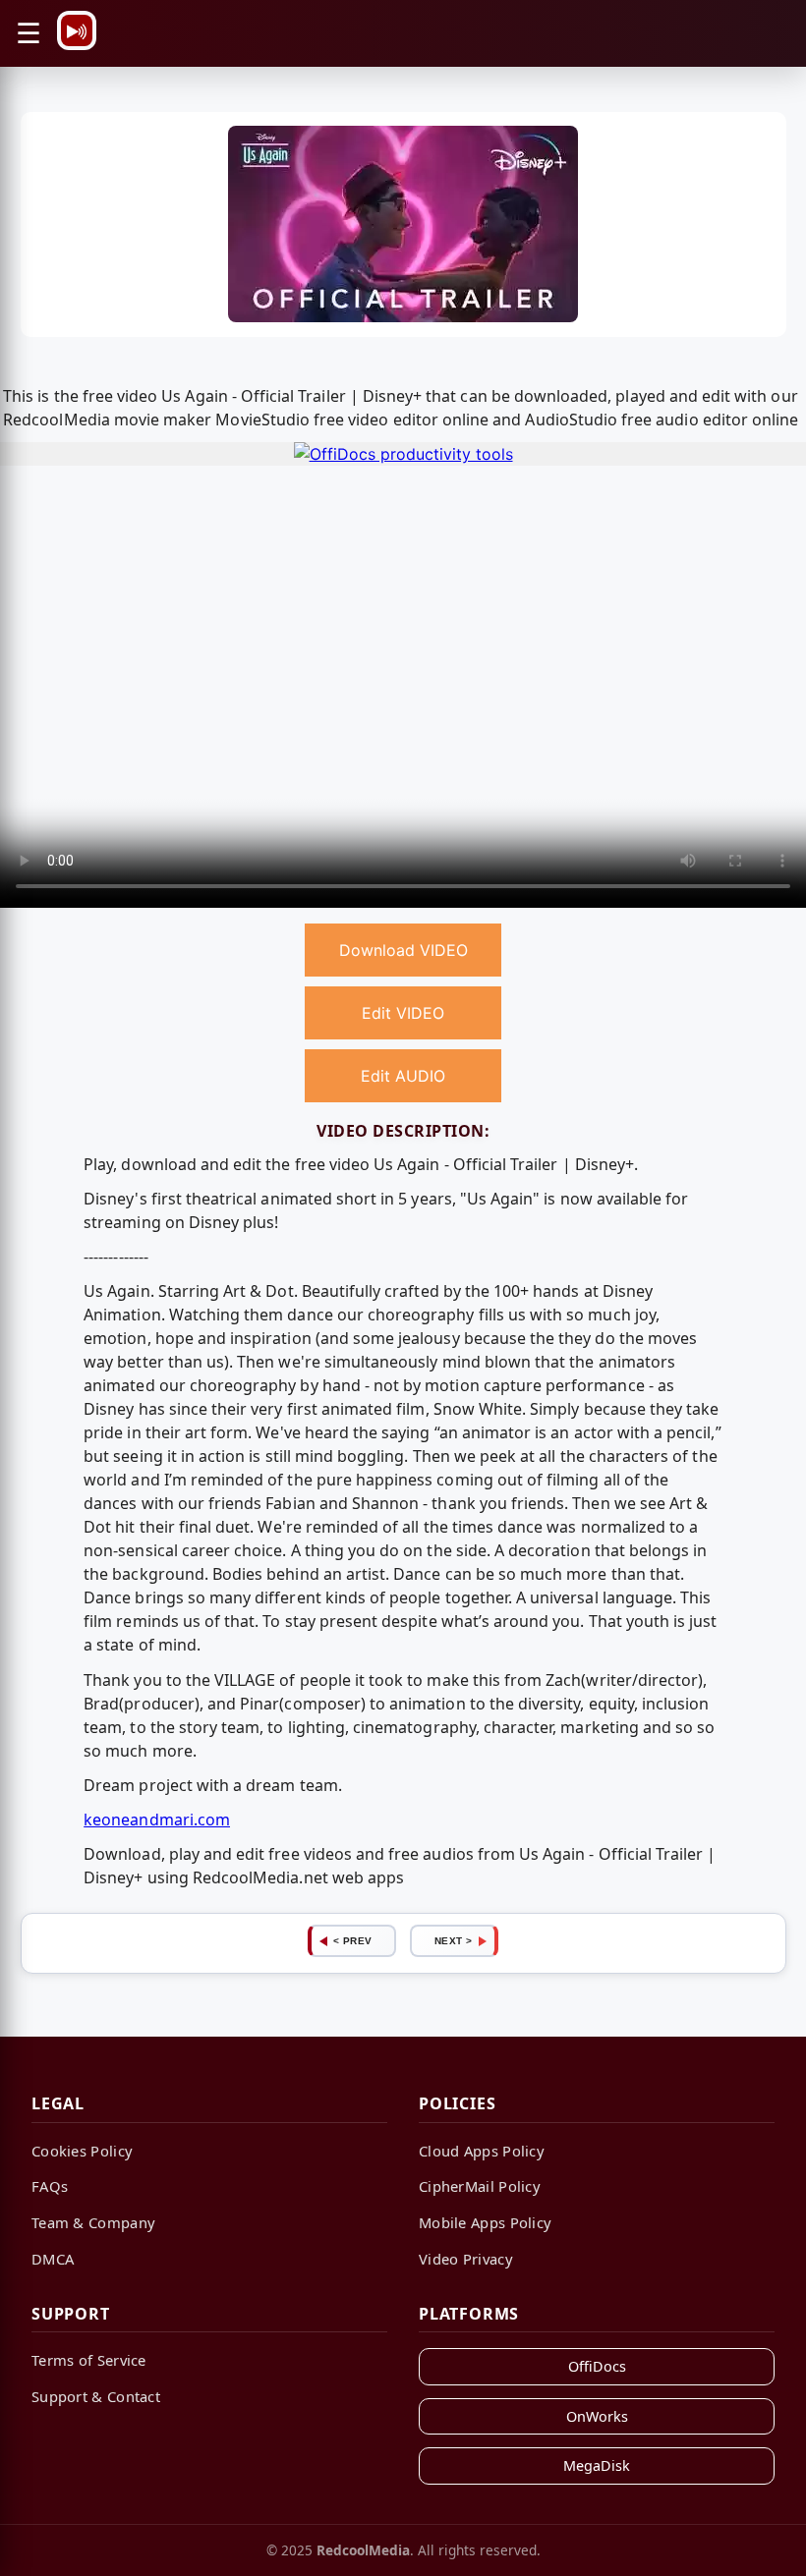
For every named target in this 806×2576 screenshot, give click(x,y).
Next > (454, 1941)
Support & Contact (96, 2396)
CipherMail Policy (480, 2186)
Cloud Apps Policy (482, 2151)
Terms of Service (89, 2360)
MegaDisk (597, 2465)
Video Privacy (466, 2259)
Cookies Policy (82, 2151)
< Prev (353, 1941)
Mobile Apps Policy (485, 2222)
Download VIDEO (403, 950)
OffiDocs (597, 2366)
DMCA (53, 2259)
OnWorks (597, 2416)
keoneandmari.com (157, 1820)
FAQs (50, 2186)
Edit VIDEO (403, 1013)
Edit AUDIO (403, 1076)
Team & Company (93, 2222)
